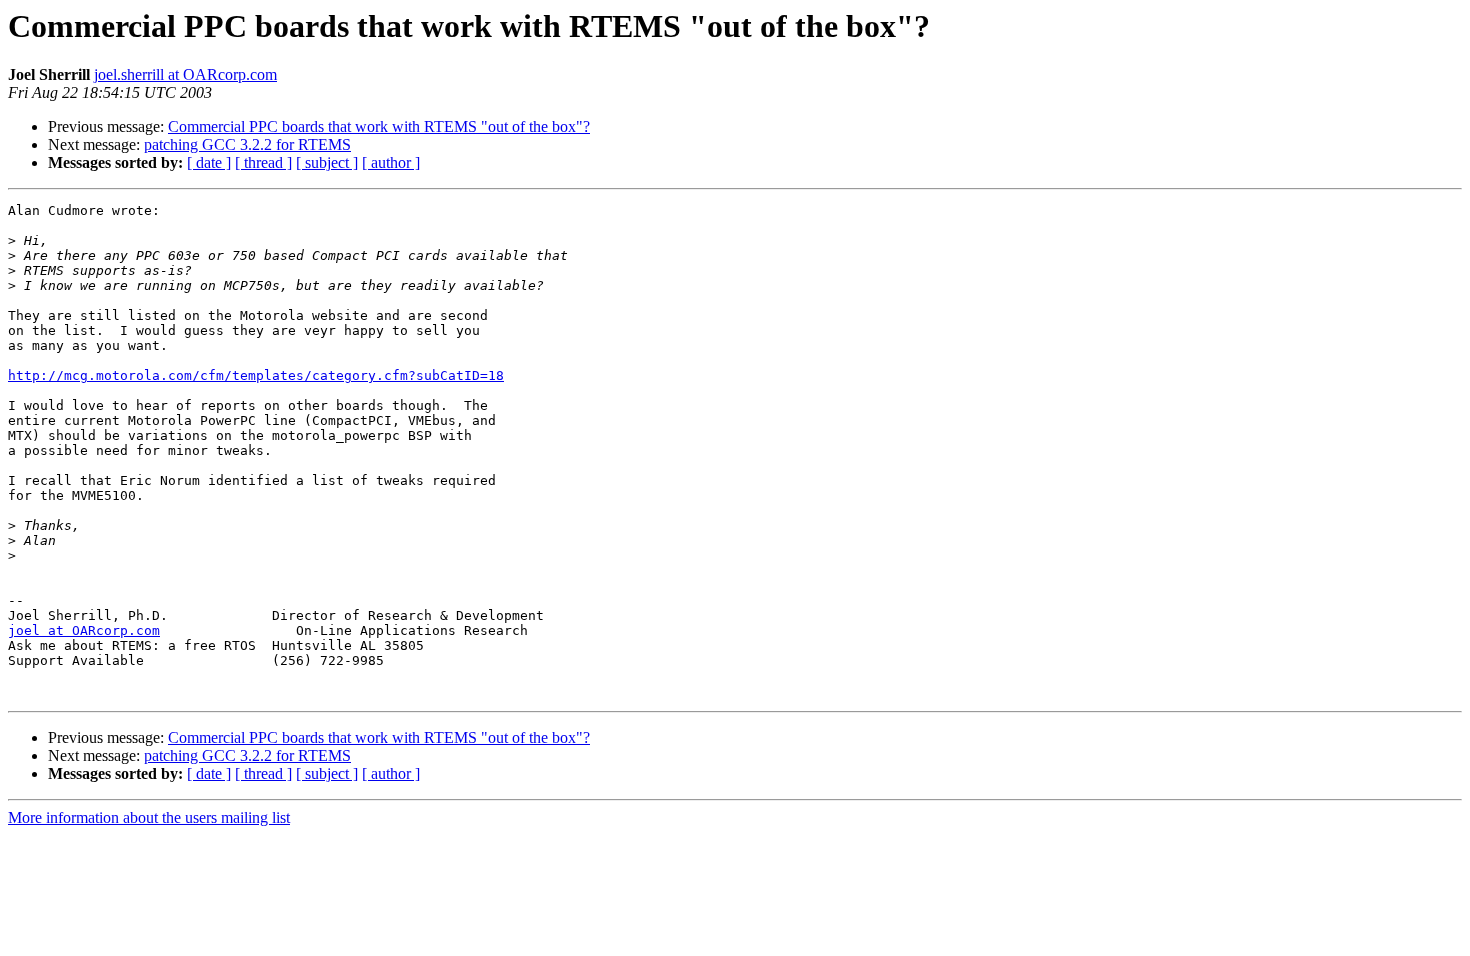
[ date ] (209, 162)
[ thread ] (263, 162)
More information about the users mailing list (149, 817)
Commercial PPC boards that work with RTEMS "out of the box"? (379, 126)
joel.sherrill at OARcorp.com (185, 74)
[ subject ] (327, 162)
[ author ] (391, 162)
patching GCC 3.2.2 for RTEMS (247, 144)
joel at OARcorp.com (84, 630)
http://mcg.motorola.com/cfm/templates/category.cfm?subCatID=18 (256, 375)
